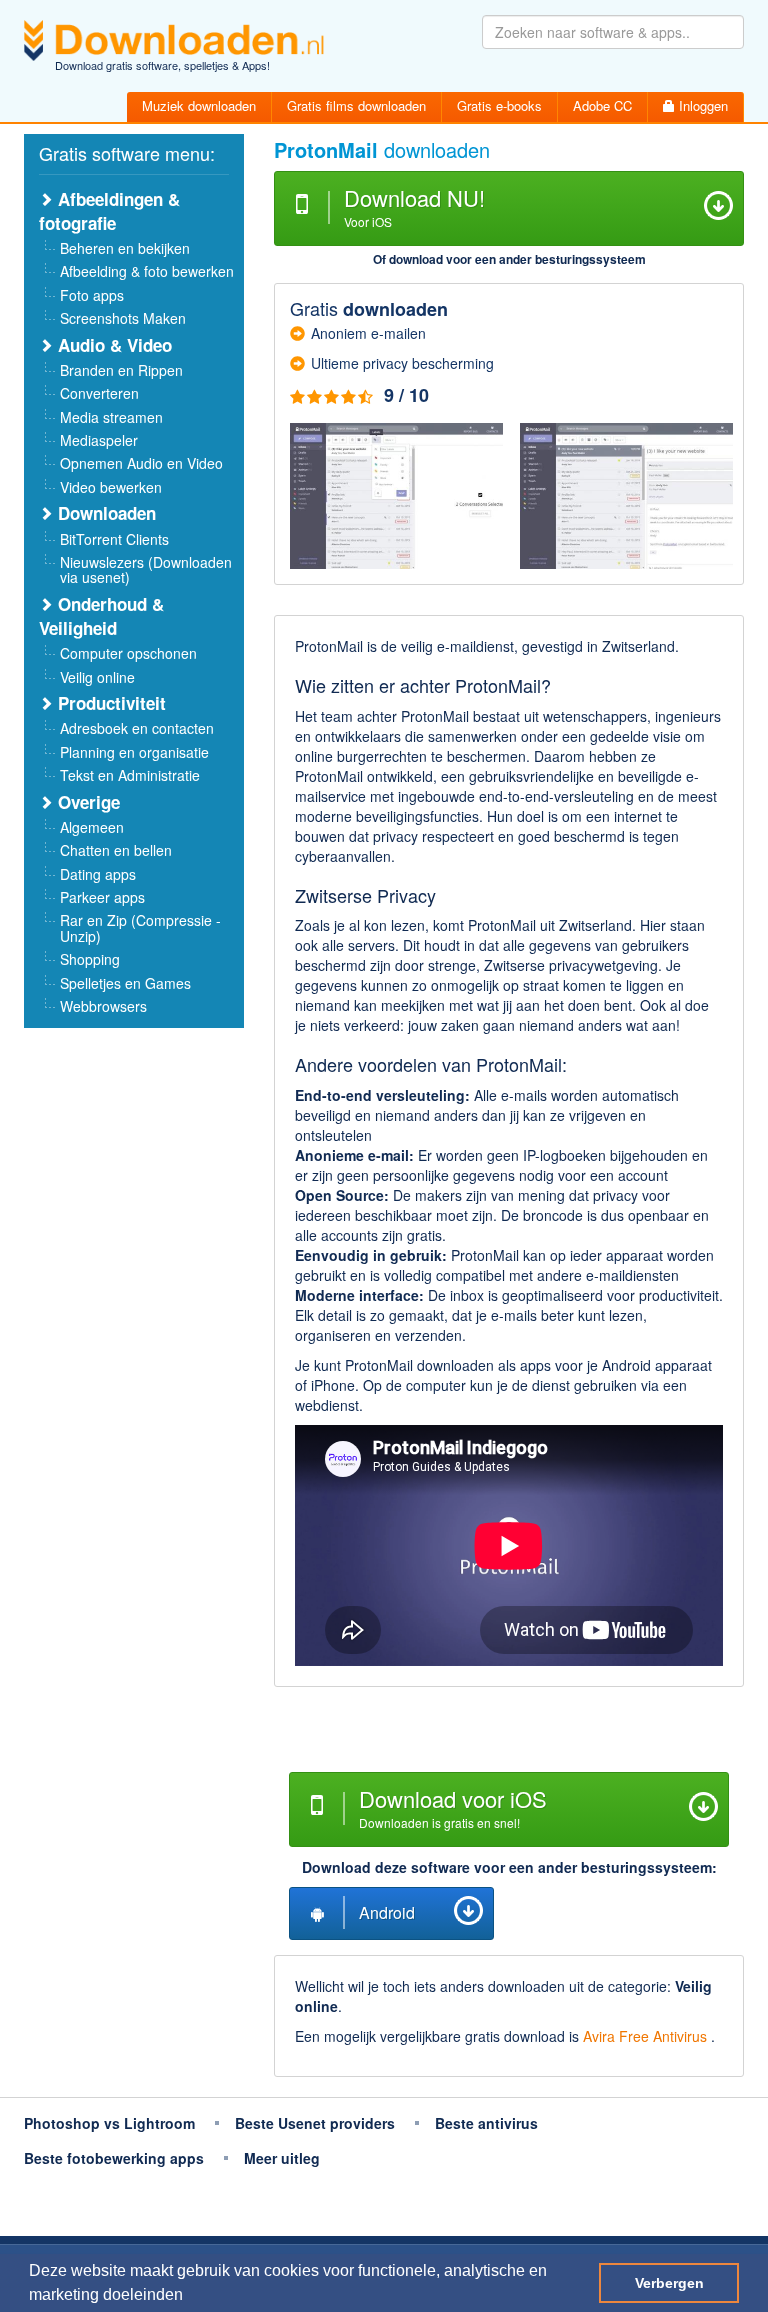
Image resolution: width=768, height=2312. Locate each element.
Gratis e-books (499, 105)
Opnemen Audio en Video (141, 463)
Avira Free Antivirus (647, 2036)
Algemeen (92, 827)
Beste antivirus (486, 2123)
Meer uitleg (282, 2158)
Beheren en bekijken (125, 248)
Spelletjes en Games (125, 983)
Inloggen (701, 105)
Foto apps (92, 295)
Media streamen (111, 417)
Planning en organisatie (134, 752)
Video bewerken (111, 487)
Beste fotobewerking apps (114, 2158)
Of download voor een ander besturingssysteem (509, 259)
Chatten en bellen (116, 850)
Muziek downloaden (199, 105)
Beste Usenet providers (315, 2123)
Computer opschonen (128, 653)
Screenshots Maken (123, 318)
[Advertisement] (509, 1732)
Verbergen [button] (669, 2283)
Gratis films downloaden (356, 105)
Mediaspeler (99, 440)
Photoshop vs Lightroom (109, 2123)
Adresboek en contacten (137, 728)
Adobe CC (602, 105)
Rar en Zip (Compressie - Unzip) (140, 927)
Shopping (90, 959)
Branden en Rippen (121, 370)
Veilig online (97, 677)
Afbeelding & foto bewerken (147, 271)
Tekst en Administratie (130, 775)
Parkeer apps (102, 897)
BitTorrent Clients (114, 539)
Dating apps (98, 874)
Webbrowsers (103, 1006)
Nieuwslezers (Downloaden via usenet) (146, 569)
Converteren (99, 393)
